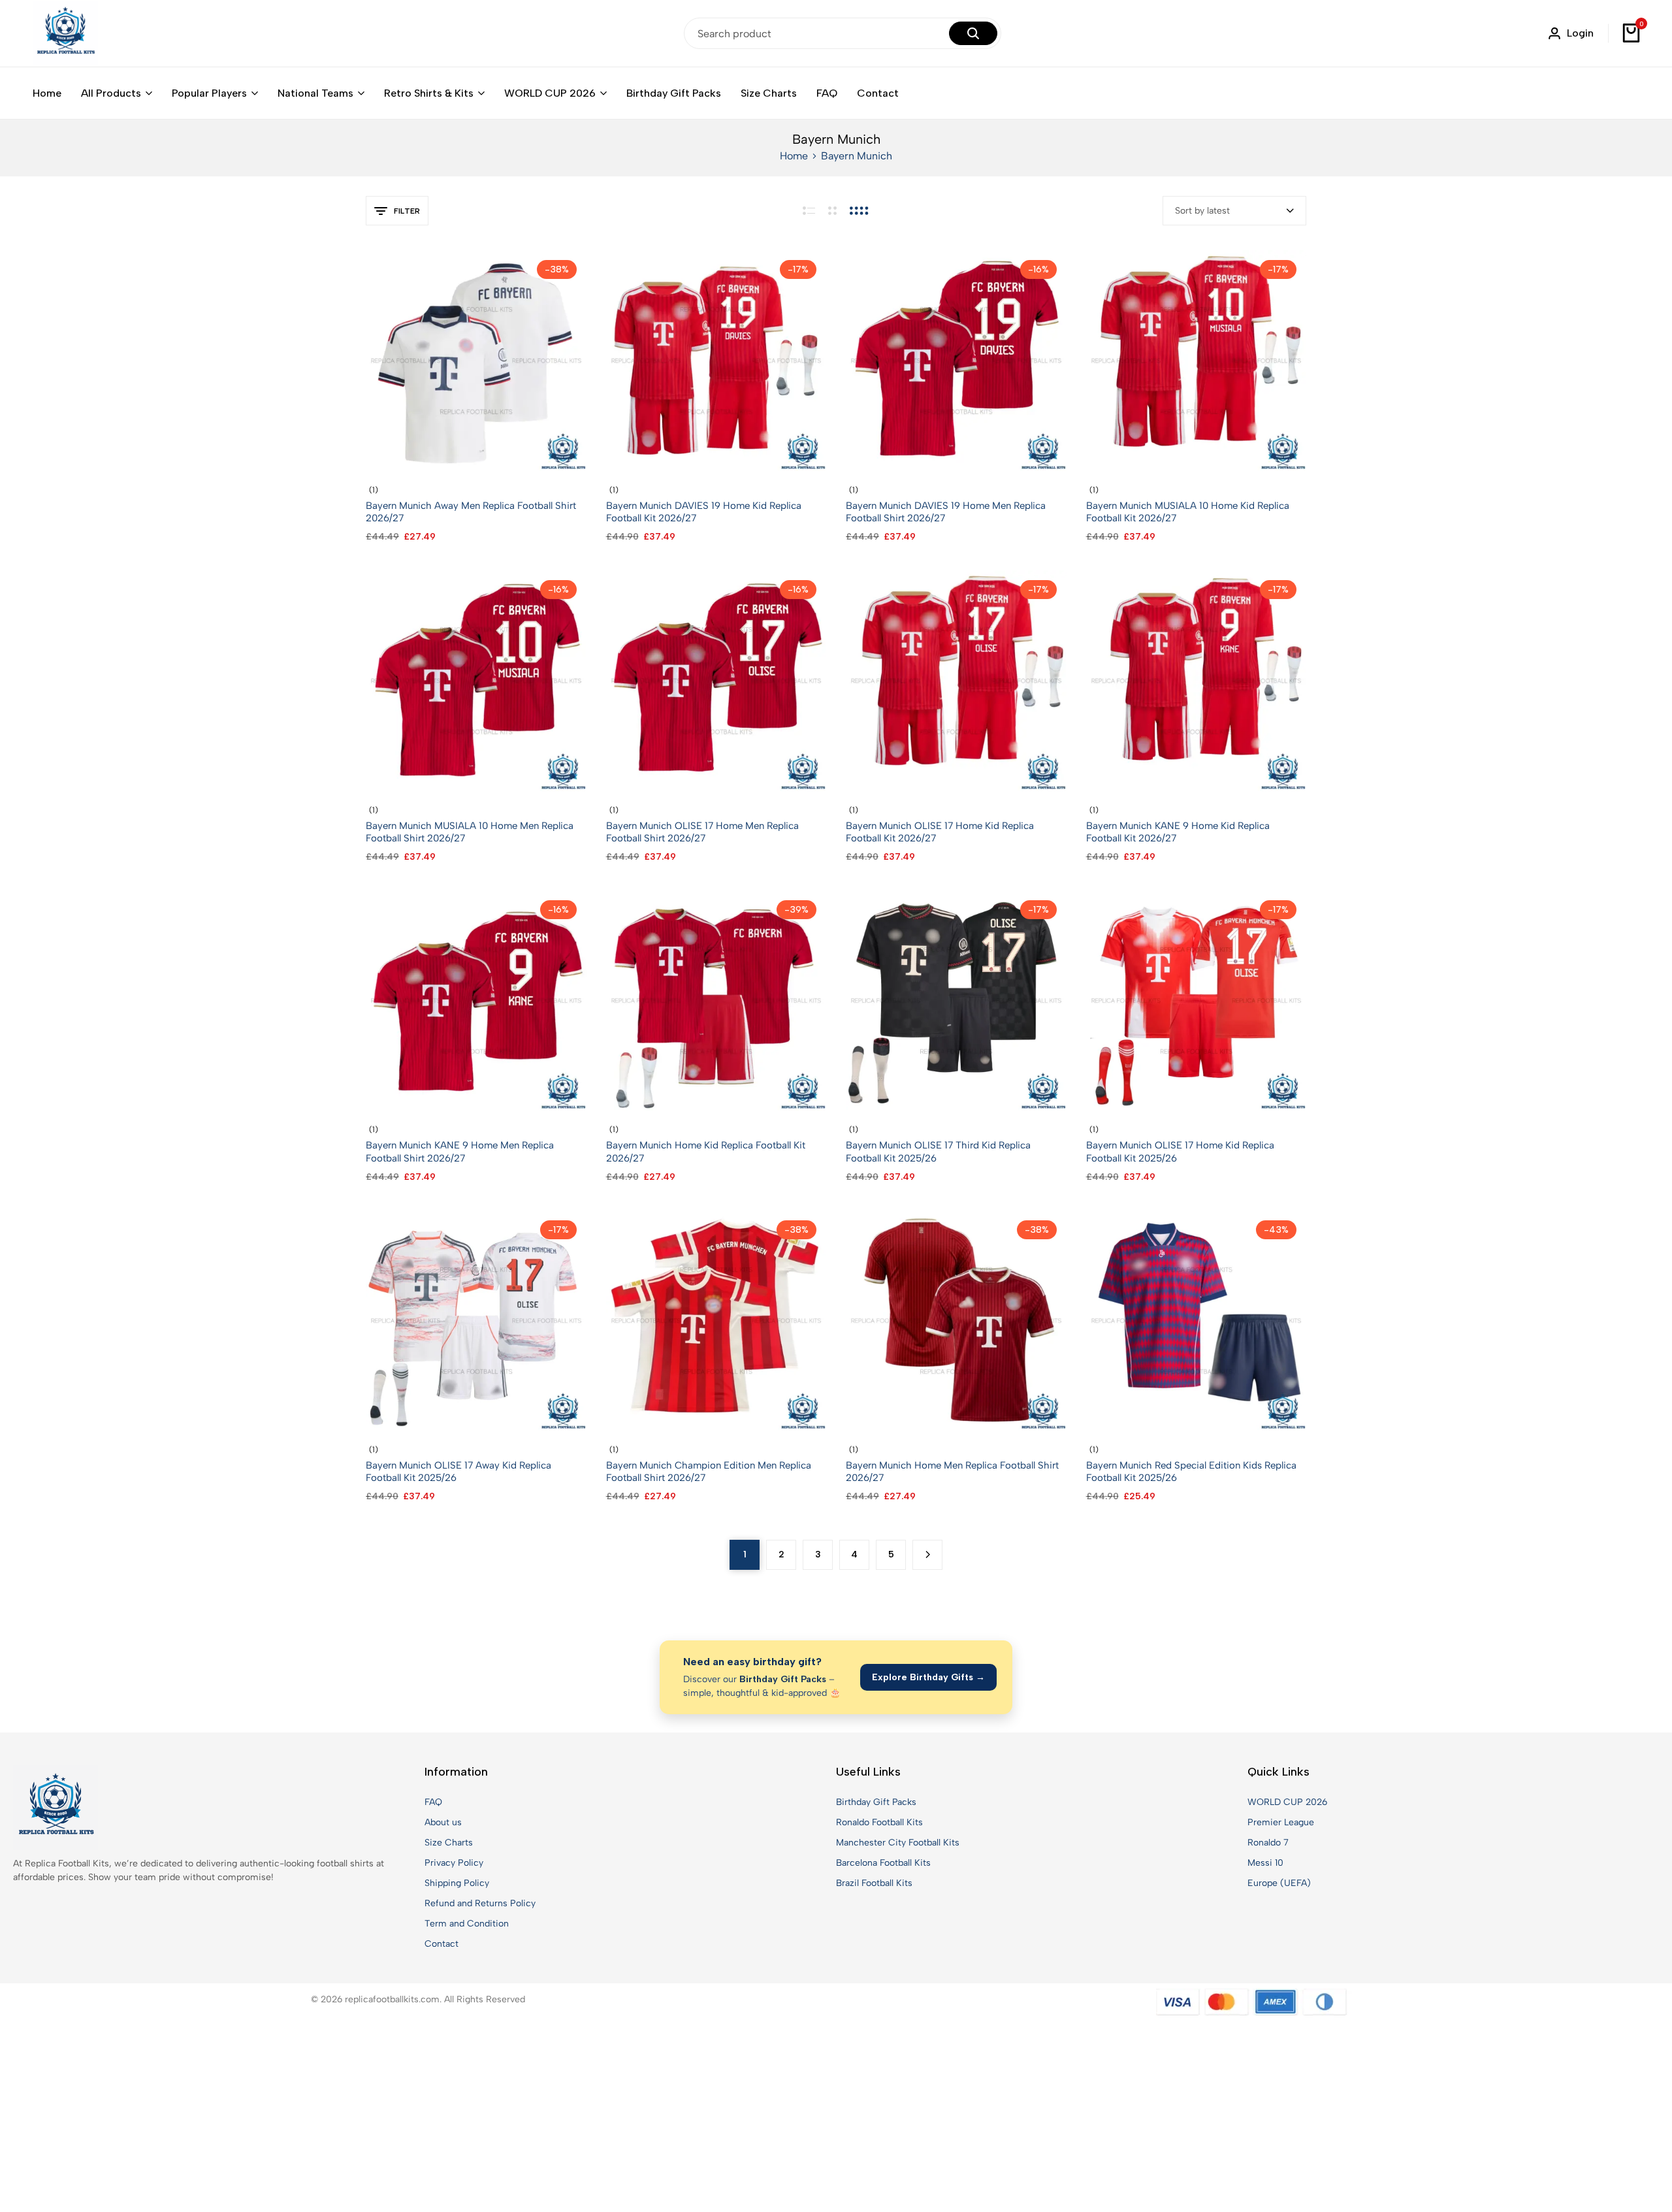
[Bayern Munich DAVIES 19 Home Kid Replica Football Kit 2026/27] (716, 360)
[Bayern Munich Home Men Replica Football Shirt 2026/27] (956, 1320)
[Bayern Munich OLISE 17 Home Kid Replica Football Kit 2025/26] (1197, 1000)
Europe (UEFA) (1279, 1883)
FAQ (827, 93)
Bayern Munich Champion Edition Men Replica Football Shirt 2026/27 (709, 1472)
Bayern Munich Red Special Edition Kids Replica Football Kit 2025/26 (1191, 1472)
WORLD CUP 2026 (550, 93)
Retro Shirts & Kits (429, 93)
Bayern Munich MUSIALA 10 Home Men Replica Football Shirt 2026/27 (470, 832)
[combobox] (1234, 211)
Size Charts (769, 93)
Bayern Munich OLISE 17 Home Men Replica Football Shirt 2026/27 (702, 832)
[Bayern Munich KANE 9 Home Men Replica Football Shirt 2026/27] (476, 1000)
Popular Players (209, 93)
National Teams (315, 93)
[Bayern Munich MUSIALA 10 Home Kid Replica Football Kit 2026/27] (1197, 360)
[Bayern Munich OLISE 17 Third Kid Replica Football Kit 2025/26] (956, 1000)
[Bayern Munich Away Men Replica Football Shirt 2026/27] (476, 360)
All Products (111, 93)
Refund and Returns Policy (480, 1903)
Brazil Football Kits (874, 1883)
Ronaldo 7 (1268, 1843)
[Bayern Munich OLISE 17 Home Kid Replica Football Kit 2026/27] (956, 680)
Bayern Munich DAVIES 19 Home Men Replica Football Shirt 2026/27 (946, 512)
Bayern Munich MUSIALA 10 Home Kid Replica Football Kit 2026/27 (1188, 512)
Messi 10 (1265, 1863)
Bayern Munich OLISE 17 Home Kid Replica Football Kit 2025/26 (1180, 1151)
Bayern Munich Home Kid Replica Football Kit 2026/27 (706, 1151)
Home (47, 93)
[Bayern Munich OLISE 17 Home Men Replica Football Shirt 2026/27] (716, 680)
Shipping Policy (457, 1883)
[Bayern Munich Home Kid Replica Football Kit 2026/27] (716, 1000)
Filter (407, 211)
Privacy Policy (454, 1863)
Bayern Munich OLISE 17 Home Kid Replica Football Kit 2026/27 (940, 832)
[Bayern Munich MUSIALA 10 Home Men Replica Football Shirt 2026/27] (476, 680)
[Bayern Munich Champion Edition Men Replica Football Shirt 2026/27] (716, 1320)
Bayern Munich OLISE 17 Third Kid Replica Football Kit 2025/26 (938, 1151)
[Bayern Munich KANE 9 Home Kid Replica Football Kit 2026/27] (1197, 680)
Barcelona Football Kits (883, 1863)
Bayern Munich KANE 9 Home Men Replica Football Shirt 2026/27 (460, 1151)
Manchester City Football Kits (898, 1843)
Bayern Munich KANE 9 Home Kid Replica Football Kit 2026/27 (1178, 832)
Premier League (1281, 1822)
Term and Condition (467, 1924)
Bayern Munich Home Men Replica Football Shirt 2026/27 (952, 1472)
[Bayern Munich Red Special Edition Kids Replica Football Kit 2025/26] (1197, 1320)
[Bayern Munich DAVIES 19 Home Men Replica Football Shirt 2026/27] (956, 360)
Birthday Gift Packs (674, 93)
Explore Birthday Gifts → (928, 1677)
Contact (878, 93)
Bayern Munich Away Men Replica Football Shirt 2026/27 (471, 512)
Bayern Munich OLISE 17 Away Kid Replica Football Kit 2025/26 (458, 1472)
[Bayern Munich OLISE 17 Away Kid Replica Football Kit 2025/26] (476, 1320)
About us (443, 1822)
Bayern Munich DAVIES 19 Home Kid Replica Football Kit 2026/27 (704, 512)
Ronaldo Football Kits (879, 1822)
